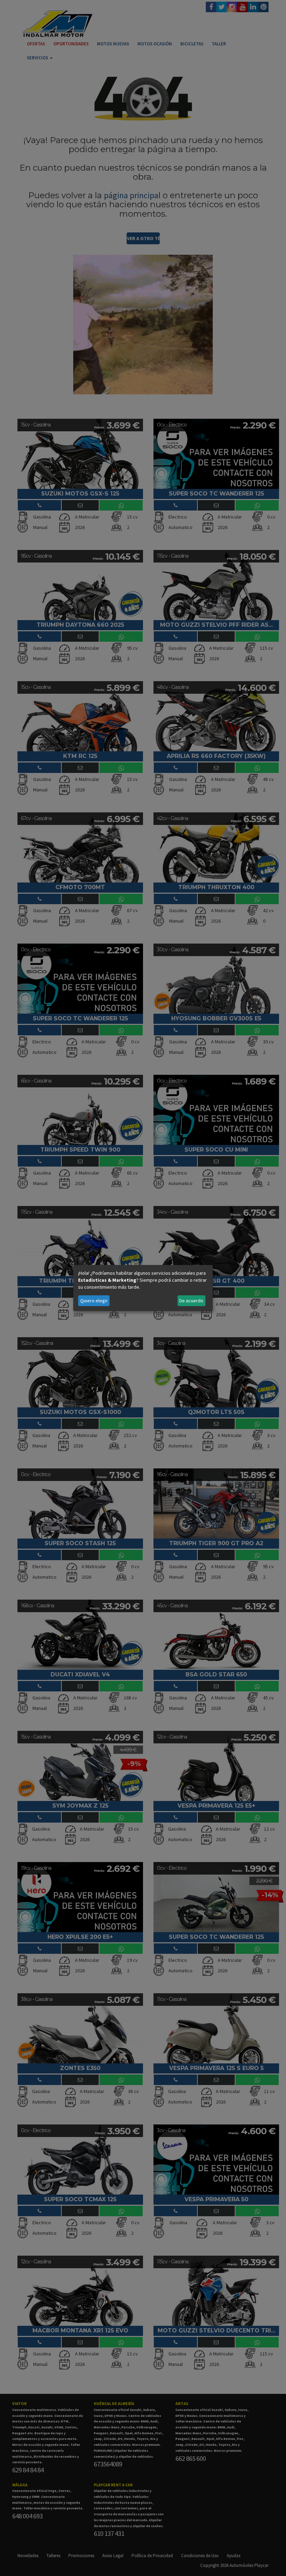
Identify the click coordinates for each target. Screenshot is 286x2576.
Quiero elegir (94, 1301)
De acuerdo (191, 1301)
